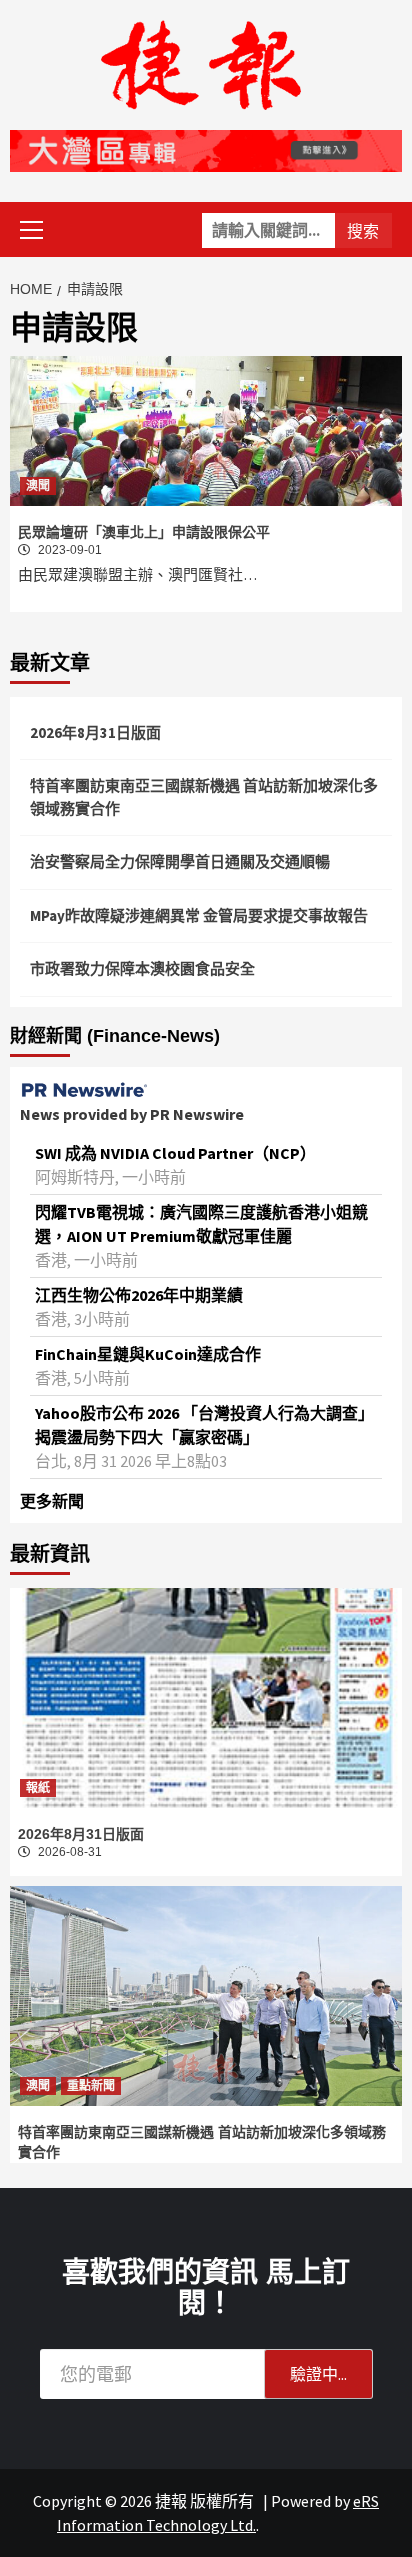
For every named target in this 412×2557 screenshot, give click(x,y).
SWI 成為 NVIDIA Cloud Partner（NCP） (175, 1153)
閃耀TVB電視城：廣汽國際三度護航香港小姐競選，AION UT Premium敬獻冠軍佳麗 (201, 1224)
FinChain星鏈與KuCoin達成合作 (148, 1354)
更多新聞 (52, 1501)
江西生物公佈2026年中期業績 (139, 1295)
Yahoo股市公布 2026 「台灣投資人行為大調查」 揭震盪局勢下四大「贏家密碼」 (204, 1425)
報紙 (38, 1788)
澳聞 (38, 486)
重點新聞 (91, 2086)
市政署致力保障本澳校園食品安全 (142, 968)
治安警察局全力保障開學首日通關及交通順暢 (180, 861)
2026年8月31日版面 (95, 732)
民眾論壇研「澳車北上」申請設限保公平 (144, 532)
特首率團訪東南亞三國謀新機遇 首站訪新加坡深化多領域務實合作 (204, 797)
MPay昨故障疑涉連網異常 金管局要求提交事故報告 (199, 915)
